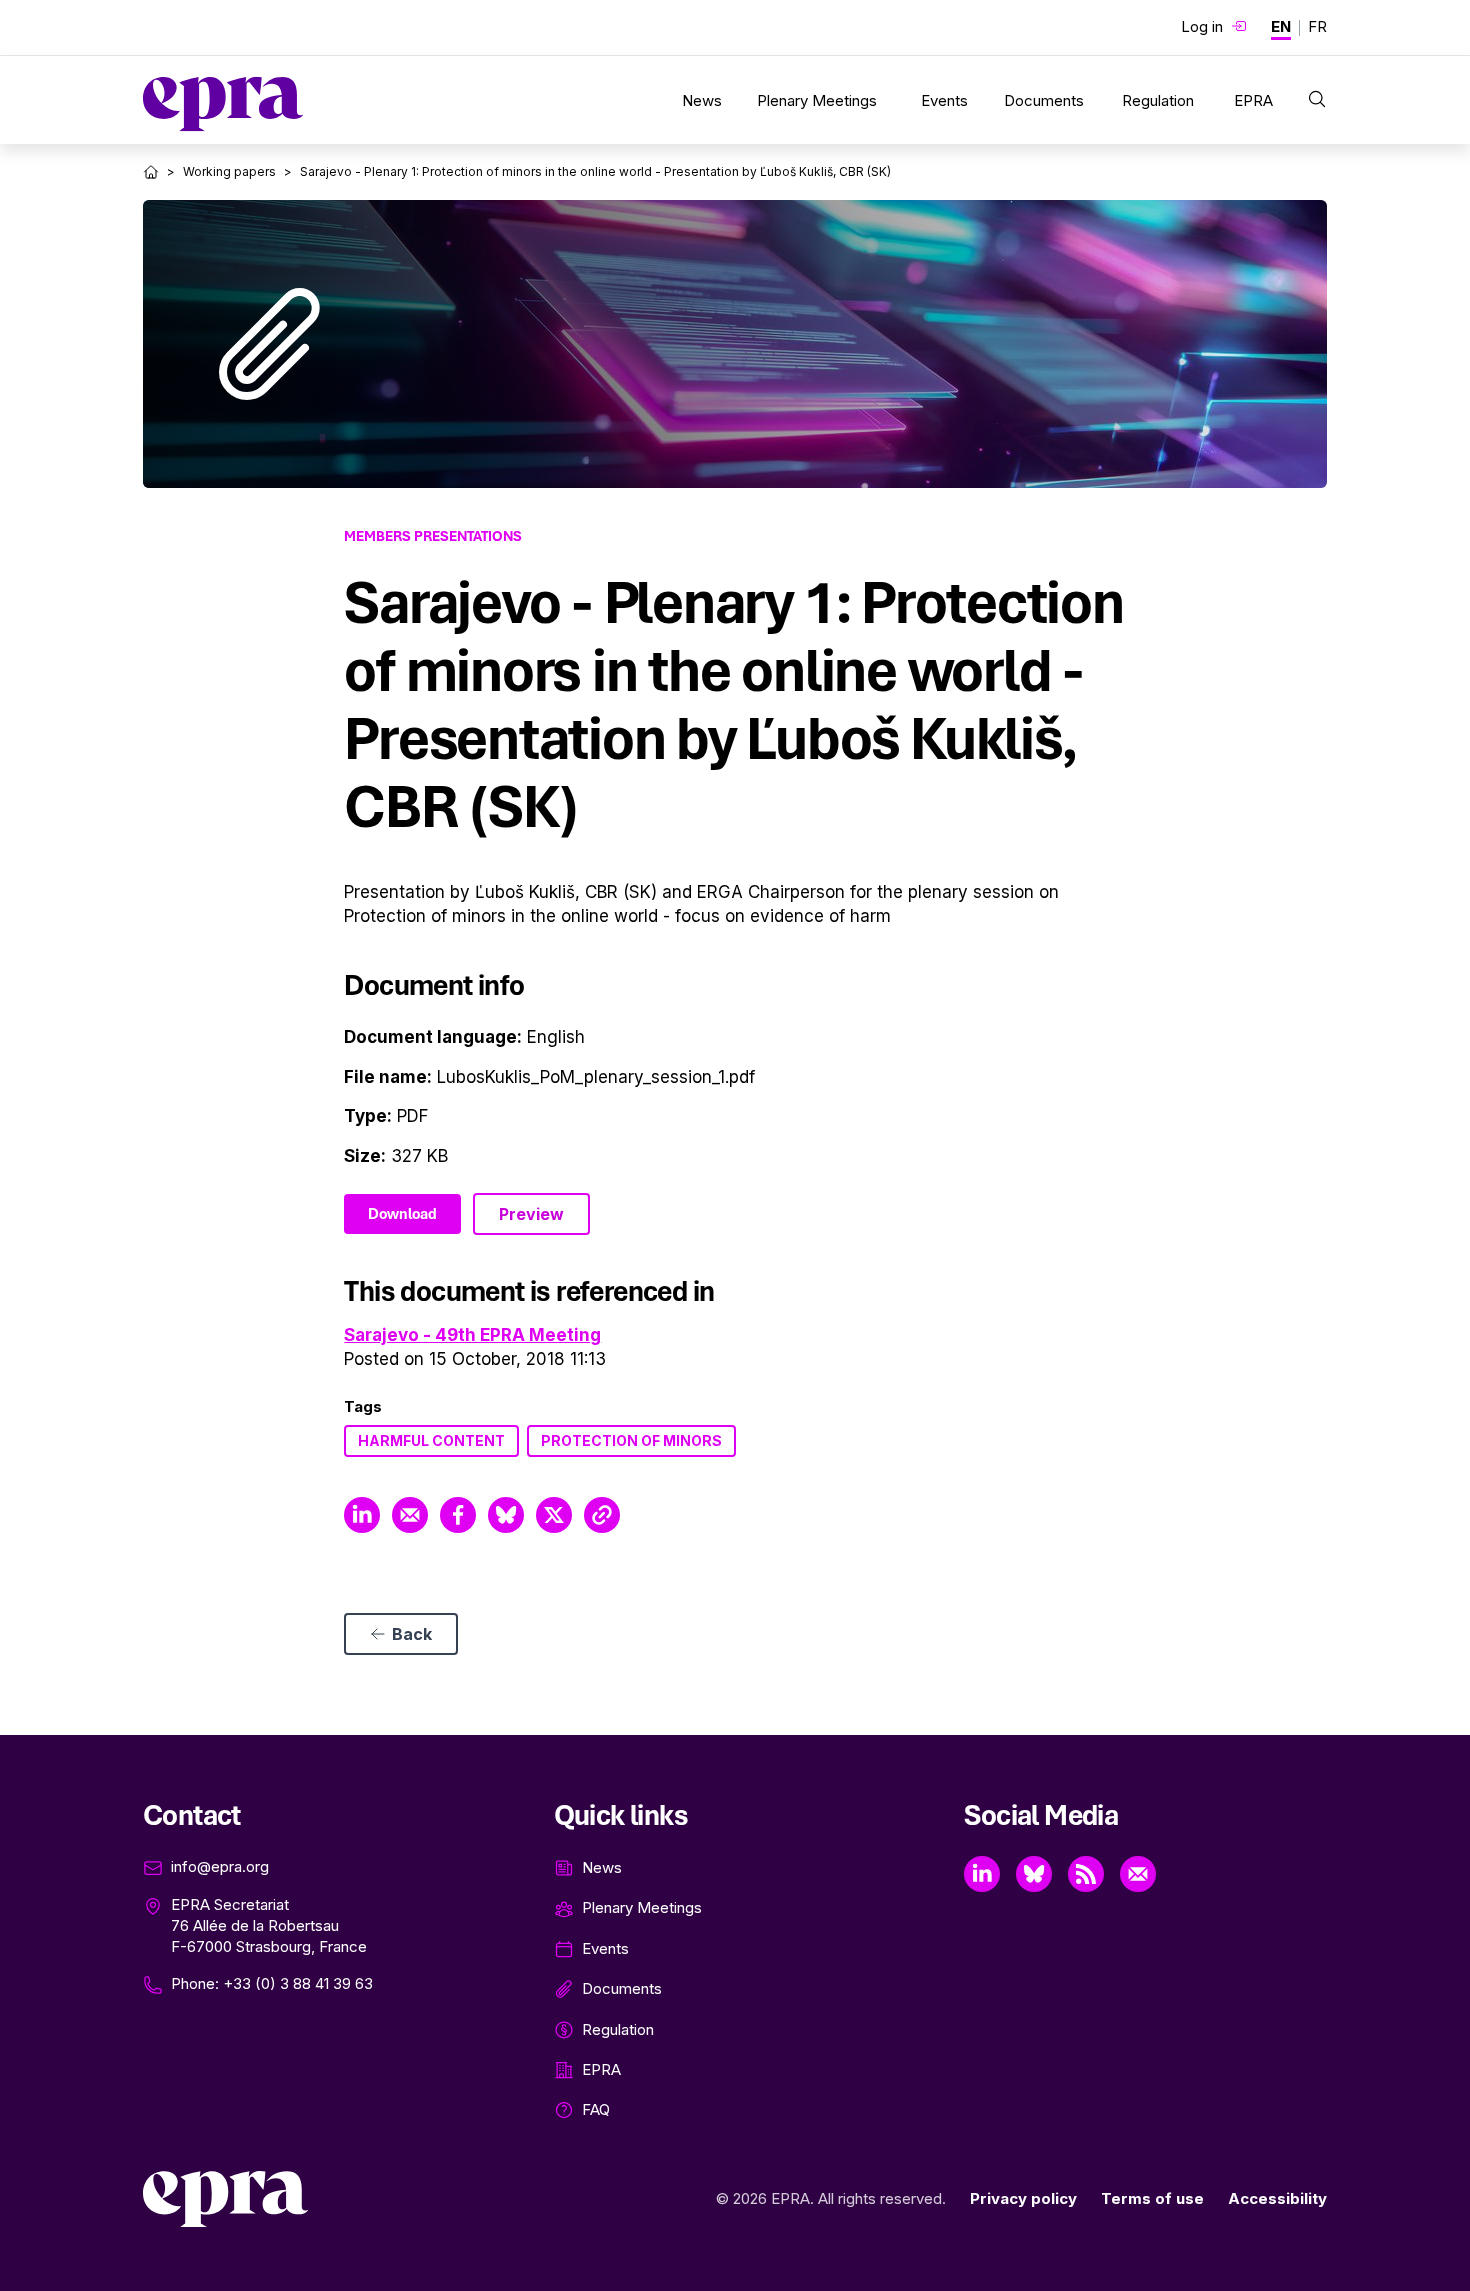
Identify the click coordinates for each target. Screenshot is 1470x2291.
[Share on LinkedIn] (362, 1515)
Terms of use (1152, 2198)
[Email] (1138, 1874)
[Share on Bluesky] (506, 1515)
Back (412, 1634)
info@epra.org (220, 1866)
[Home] (151, 172)
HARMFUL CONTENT (431, 1440)
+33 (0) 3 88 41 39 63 (298, 1983)
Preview (531, 1214)
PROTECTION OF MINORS (631, 1440)
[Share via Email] (410, 1515)
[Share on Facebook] (458, 1515)
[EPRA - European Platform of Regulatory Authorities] (223, 104)
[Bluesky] (1034, 1874)
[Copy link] (602, 1515)
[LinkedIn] (982, 1874)
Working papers (229, 171)
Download (402, 1214)
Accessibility (1277, 2198)
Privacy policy (1023, 2198)
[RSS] (1086, 1874)
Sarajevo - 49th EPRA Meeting (472, 1335)
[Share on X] (554, 1515)
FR (1317, 26)
